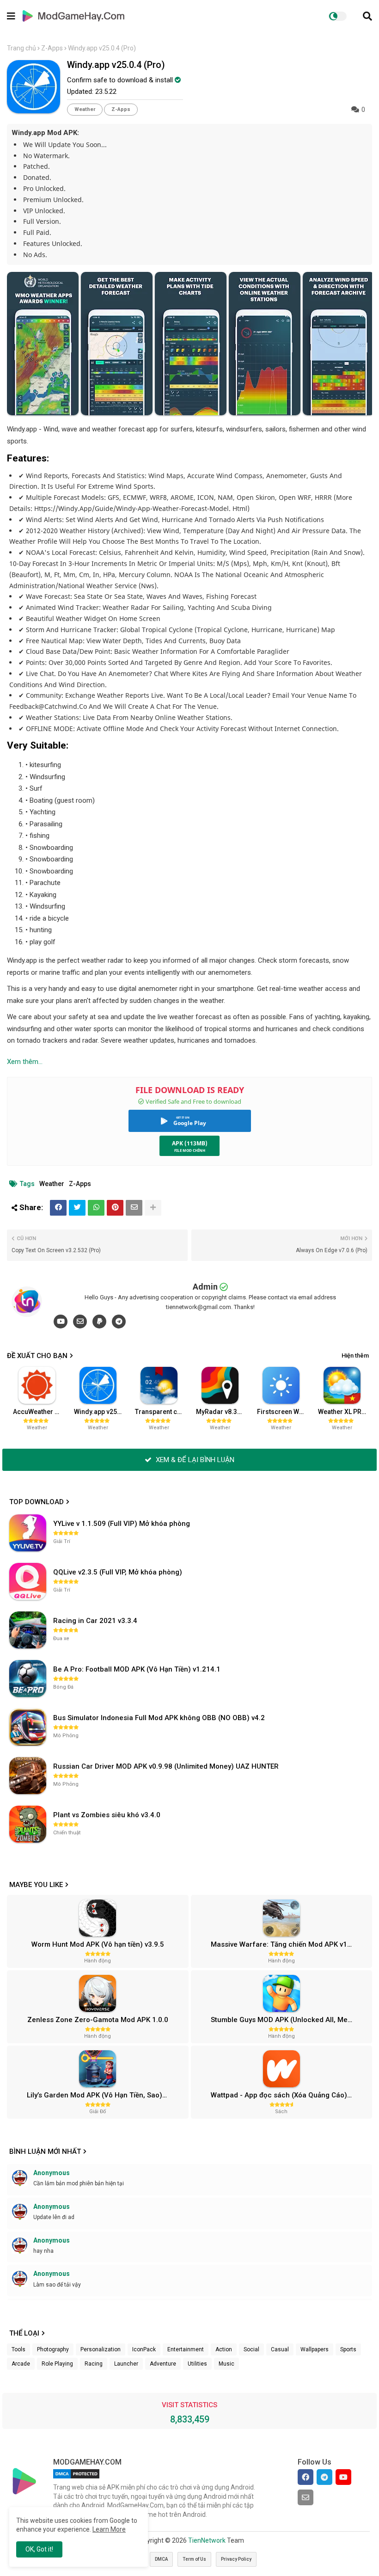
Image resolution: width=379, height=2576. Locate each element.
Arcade (21, 2364)
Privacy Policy (236, 2559)
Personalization (101, 2349)
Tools (18, 2349)
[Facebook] (58, 1208)
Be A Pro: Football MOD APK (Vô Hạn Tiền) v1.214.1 (137, 1669)
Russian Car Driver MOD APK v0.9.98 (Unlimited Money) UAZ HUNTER (166, 1766)
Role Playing (57, 2364)
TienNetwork (207, 2540)
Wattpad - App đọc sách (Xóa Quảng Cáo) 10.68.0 (290, 2095)
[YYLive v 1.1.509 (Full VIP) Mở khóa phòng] (28, 1533)
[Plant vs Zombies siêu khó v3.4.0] (28, 1824)
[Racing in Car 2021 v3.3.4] (28, 1630)
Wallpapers (315, 2349)
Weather (85, 109)
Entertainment (186, 2349)
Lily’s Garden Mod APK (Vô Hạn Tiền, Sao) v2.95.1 (106, 2095)
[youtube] (61, 1322)
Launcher (126, 2364)
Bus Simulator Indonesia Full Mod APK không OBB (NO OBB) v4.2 (159, 1718)
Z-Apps (52, 48)
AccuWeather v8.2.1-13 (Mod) (40, 1412)
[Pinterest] (115, 1208)
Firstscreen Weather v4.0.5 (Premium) (284, 1412)
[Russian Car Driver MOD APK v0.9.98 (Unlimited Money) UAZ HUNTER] (28, 1776)
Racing (94, 2364)
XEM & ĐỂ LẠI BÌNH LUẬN (194, 1460)
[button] (367, 16)
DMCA (161, 2559)
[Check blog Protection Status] (76, 2478)
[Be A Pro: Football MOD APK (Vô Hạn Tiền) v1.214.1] (28, 1678)
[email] (80, 1322)
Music (226, 2364)
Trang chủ (21, 48)
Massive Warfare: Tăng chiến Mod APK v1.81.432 (290, 1944)
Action (224, 2349)
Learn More (109, 2529)
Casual (280, 2349)
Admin (205, 1287)
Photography (53, 2349)
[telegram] (119, 1322)
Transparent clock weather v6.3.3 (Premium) (162, 1412)
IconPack (144, 2349)
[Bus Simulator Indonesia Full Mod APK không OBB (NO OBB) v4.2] (28, 1727)
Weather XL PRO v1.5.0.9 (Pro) (345, 1412)
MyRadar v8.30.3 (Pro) (223, 1412)
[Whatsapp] (96, 1208)
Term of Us (194, 2559)
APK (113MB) (190, 1143)
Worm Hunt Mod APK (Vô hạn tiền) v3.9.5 (98, 1944)
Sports (348, 2349)
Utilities (197, 2364)
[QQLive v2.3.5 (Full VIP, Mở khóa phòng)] (28, 1581)
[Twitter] (77, 1208)
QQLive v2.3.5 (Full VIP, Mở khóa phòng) (118, 1572)
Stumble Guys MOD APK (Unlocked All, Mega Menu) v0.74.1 (290, 2020)
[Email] (134, 1208)
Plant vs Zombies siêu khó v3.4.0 (107, 1815)
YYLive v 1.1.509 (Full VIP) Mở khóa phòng (122, 1524)
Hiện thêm (355, 1356)
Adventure (163, 2364)
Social (251, 2349)
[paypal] (99, 1322)
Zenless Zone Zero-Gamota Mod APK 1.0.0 (98, 2020)
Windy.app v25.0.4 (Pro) (101, 1412)
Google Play (190, 1123)
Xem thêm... (25, 1062)
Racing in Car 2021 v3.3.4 (95, 1621)
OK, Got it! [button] (39, 2549)
